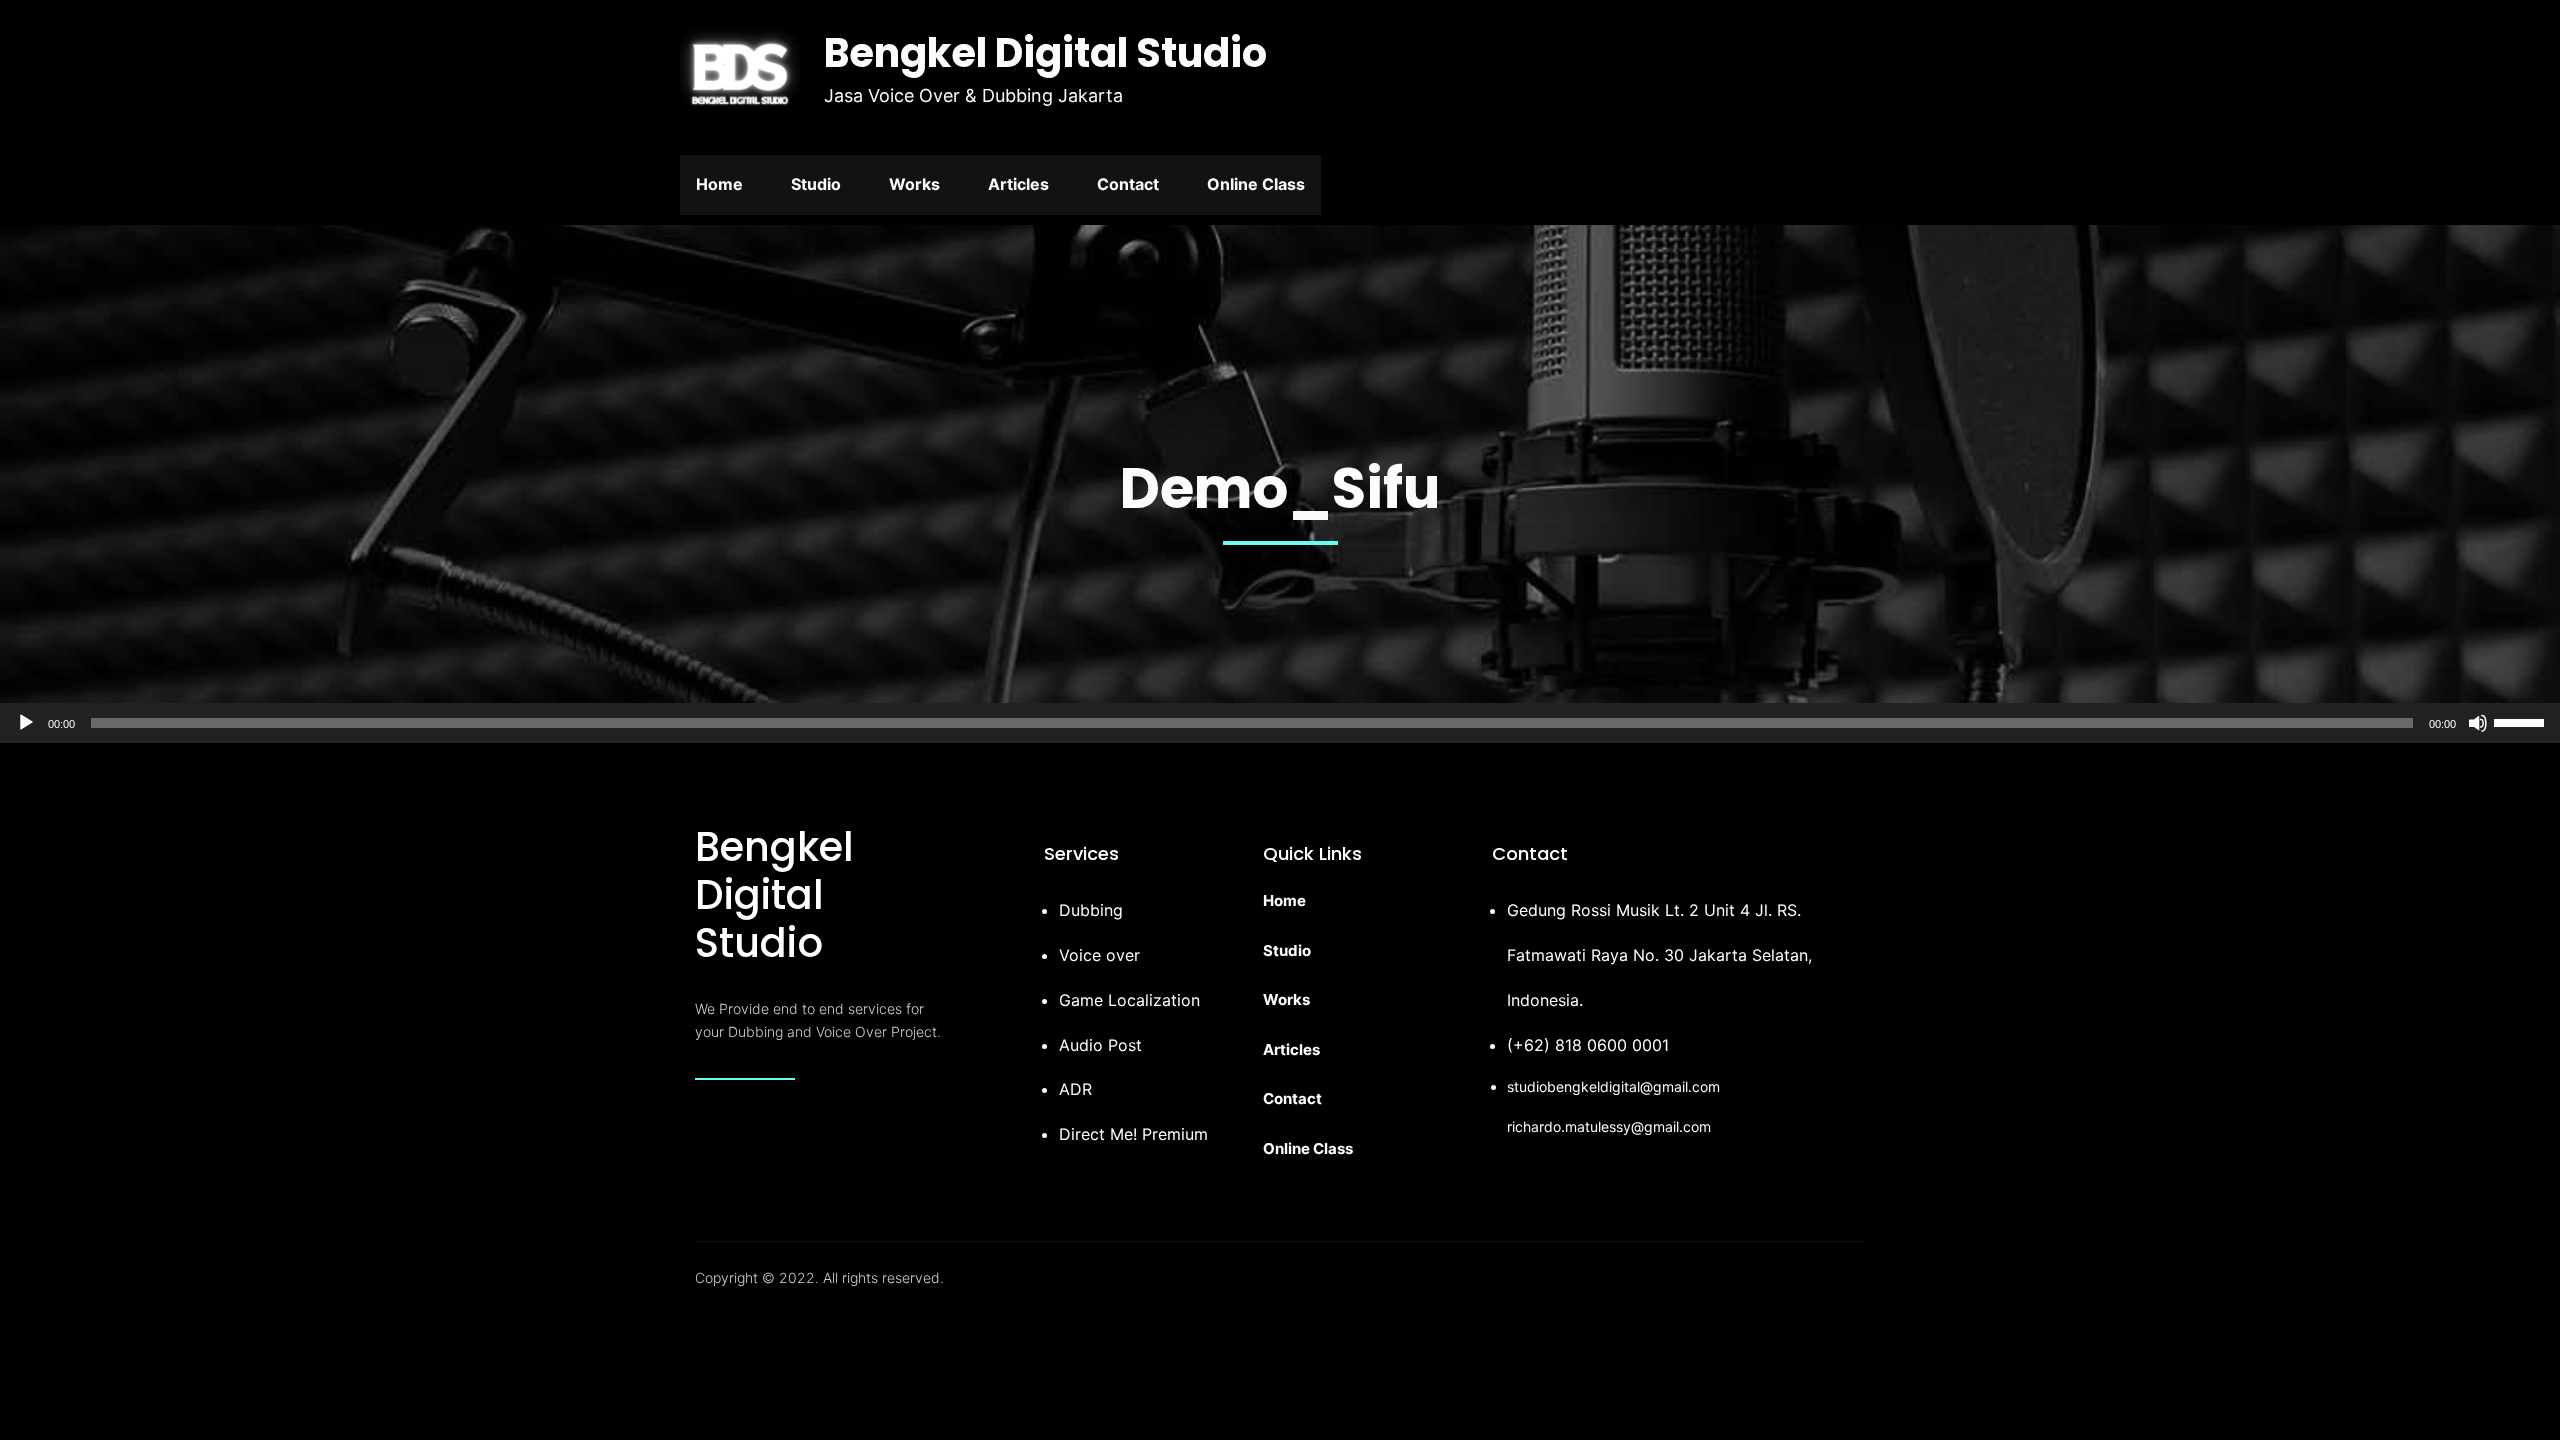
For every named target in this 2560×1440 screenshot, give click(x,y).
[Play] (26, 723)
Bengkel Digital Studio (1045, 53)
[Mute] (2478, 723)
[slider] (2522, 721)
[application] (1280, 723)
